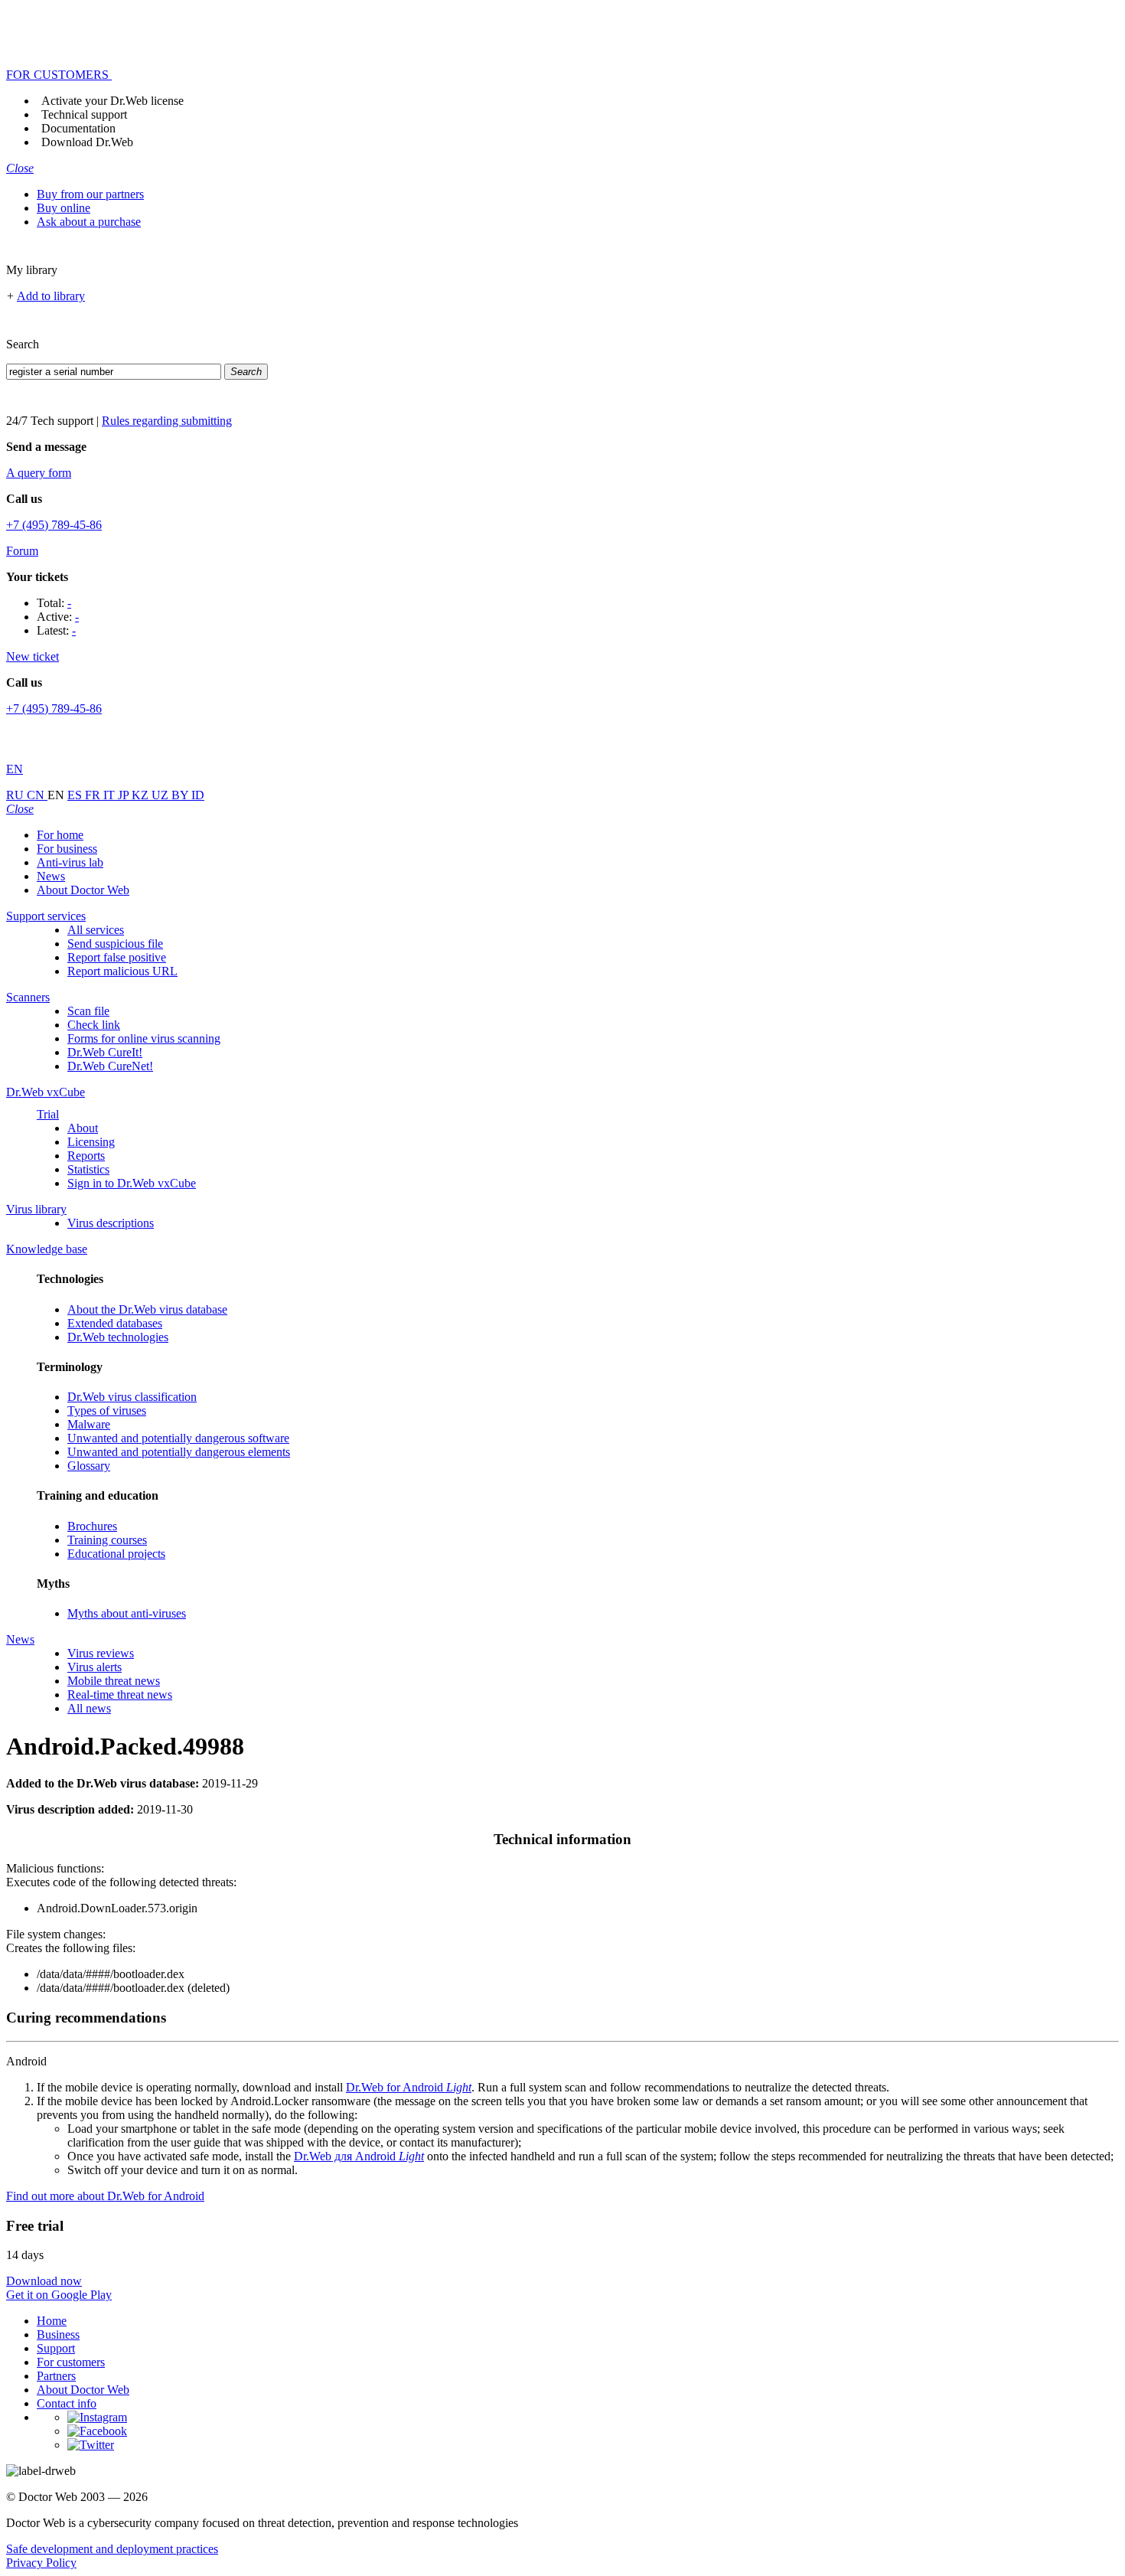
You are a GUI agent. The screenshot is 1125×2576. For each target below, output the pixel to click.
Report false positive (117, 957)
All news (89, 1708)
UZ (161, 795)
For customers (71, 2362)
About (83, 1128)
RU (16, 795)
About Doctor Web (83, 890)
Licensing (91, 1142)
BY (181, 795)
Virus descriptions (111, 1223)
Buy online (64, 208)
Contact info (67, 2403)
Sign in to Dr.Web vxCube (132, 1183)
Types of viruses (107, 1410)
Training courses (107, 1540)
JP (125, 795)
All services (96, 930)
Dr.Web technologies (118, 1337)
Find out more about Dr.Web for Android (105, 2196)
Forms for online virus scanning (144, 1038)
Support (56, 2348)
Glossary (89, 1466)
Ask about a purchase (89, 222)
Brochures (92, 1526)
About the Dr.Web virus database (147, 1309)
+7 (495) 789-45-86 (54, 525)
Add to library (51, 296)
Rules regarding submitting (167, 421)
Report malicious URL (122, 971)
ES (76, 795)
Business (58, 2334)
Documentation (78, 128)
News (51, 876)
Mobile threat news (114, 1681)
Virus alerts (95, 1667)
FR (94, 795)
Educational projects (116, 1554)
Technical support (84, 114)
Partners (56, 2376)
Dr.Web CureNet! (110, 1066)
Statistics (88, 1169)
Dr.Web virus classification (132, 1397)
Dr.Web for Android (409, 2087)
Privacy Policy (41, 2563)
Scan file (88, 1011)
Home (52, 2321)
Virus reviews (101, 1653)
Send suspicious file (115, 944)
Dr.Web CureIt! (105, 1052)
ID (198, 795)
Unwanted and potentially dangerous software (178, 1438)
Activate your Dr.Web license (112, 101)
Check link (94, 1025)
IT (111, 795)
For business (67, 849)
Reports (86, 1156)
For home (60, 835)
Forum (22, 551)
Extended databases (115, 1323)
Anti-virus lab (70, 862)
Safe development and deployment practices (112, 2549)
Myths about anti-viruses (127, 1613)
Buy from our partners (90, 194)
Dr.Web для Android (359, 2156)
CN (37, 795)
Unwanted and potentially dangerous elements (179, 1452)
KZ (142, 795)
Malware (89, 1424)
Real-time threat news (120, 1694)
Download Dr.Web (87, 142)
